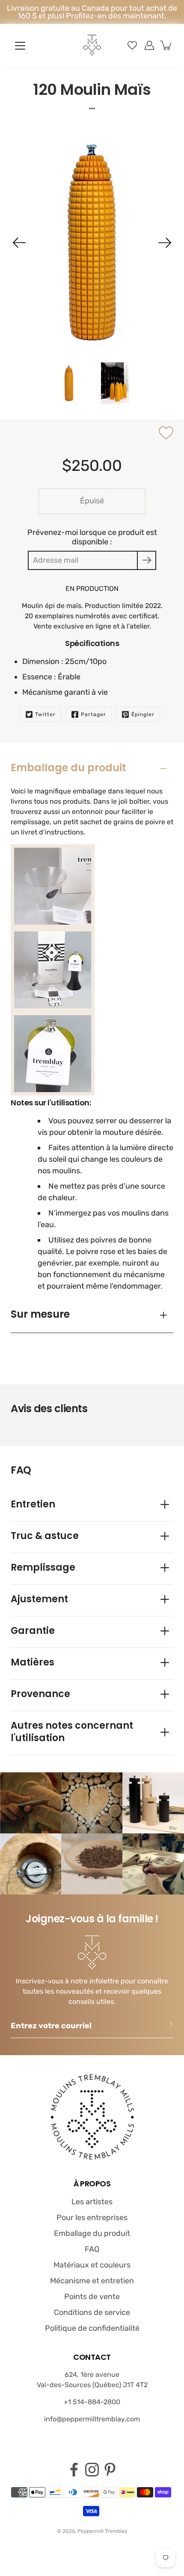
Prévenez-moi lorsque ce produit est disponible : (92, 537)
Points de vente (92, 2297)
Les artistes (92, 2202)
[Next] (165, 243)
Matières (33, 1662)
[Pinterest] (110, 2470)
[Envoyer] (147, 560)
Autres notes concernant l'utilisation (72, 1732)
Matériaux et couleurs (92, 2265)
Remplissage (43, 1567)
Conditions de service (92, 2312)
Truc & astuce (45, 1536)
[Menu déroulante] (20, 46)
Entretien (33, 1504)
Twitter (45, 714)
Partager (93, 714)
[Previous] (19, 243)
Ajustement (39, 1599)
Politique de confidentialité (92, 2328)
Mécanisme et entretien (92, 2281)
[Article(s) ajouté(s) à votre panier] (166, 45)
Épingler (143, 714)
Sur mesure (40, 1314)
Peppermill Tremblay (102, 2531)
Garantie (33, 1631)
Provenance (40, 1694)
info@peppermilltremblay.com (92, 2419)
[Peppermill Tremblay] (92, 45)
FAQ (92, 2249)
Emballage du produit (68, 768)
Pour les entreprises (92, 2218)
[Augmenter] (149, 45)
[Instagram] (92, 2470)
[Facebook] (74, 2470)
